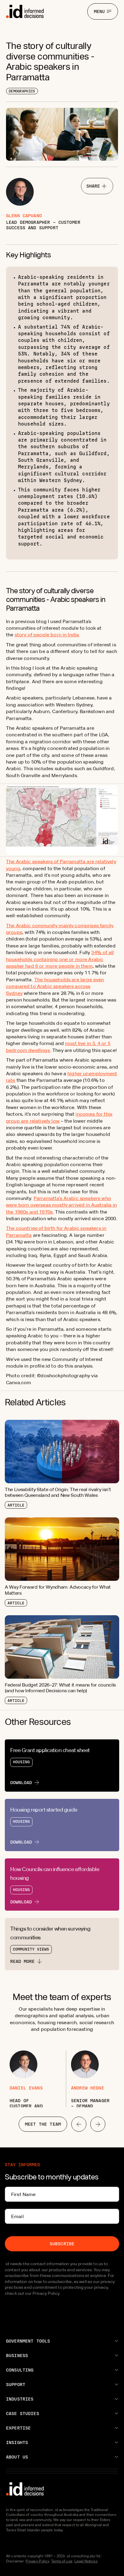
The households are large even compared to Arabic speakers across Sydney (55, 986)
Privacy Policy (37, 2561)
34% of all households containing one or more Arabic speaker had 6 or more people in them (60, 959)
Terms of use (62, 2561)
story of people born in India (47, 635)
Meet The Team (43, 2124)
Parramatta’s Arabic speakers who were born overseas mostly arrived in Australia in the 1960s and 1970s (61, 1205)
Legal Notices (86, 2561)
